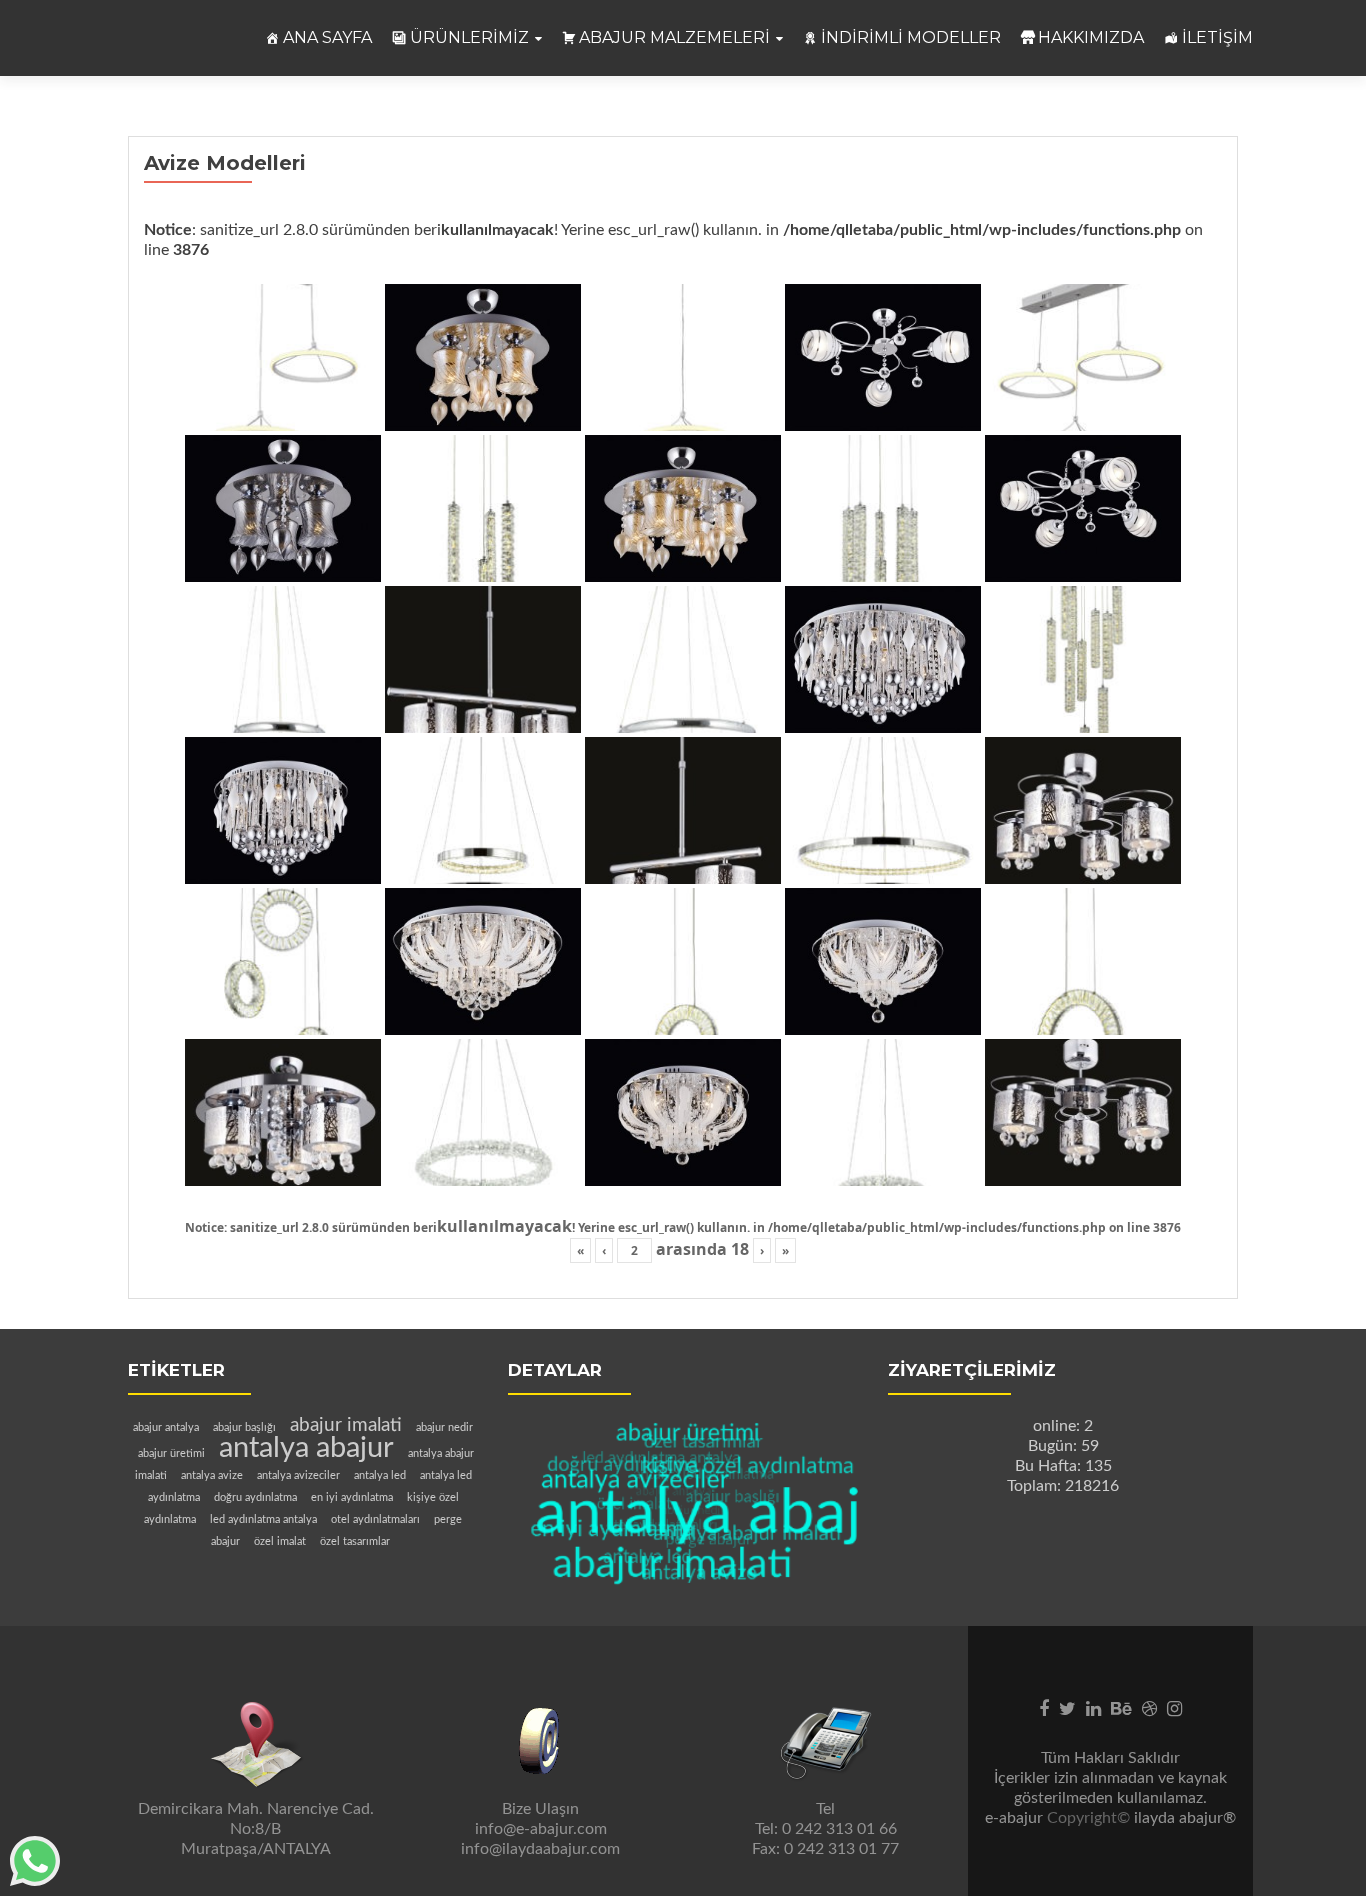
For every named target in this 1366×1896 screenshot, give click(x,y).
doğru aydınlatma (255, 1497)
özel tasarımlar (355, 1541)
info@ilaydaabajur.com (540, 1849)
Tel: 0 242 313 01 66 (826, 1829)
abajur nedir (444, 1427)
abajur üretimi (171, 1453)
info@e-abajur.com (541, 1829)
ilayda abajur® (1185, 1818)
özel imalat (280, 1541)
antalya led (380, 1475)
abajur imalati (346, 1425)
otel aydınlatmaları (375, 1519)
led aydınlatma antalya (263, 1519)
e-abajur (1016, 1818)
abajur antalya (166, 1427)
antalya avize (212, 1475)
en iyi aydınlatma (352, 1497)
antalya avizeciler (298, 1475)
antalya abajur (306, 1448)
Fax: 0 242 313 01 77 (825, 1849)
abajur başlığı (244, 1427)
